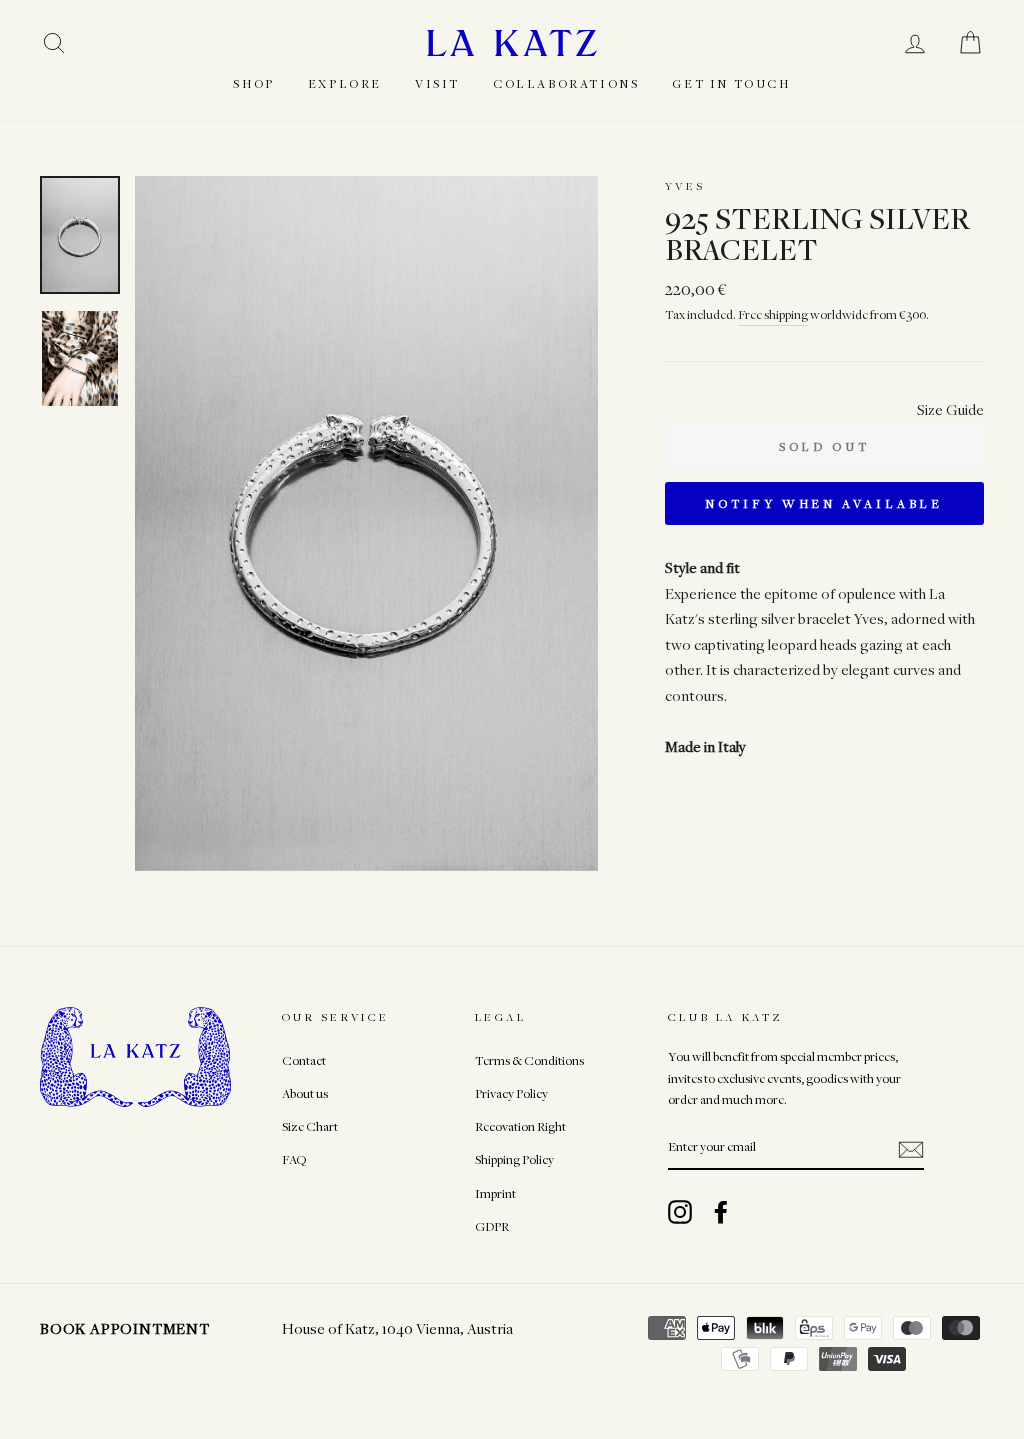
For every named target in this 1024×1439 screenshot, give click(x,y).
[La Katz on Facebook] (721, 1212)
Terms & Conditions (529, 1060)
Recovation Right (520, 1126)
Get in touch (731, 83)
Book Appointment (125, 1328)
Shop (253, 83)
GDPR (492, 1226)
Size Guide (950, 409)
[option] (366, 523)
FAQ (294, 1159)
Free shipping (773, 314)
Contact (304, 1060)
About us (305, 1093)
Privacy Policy (511, 1093)
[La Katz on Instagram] (680, 1212)
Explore (345, 83)
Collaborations (566, 83)
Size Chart (310, 1126)
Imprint (495, 1193)
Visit (437, 83)
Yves (685, 185)
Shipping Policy (514, 1159)
